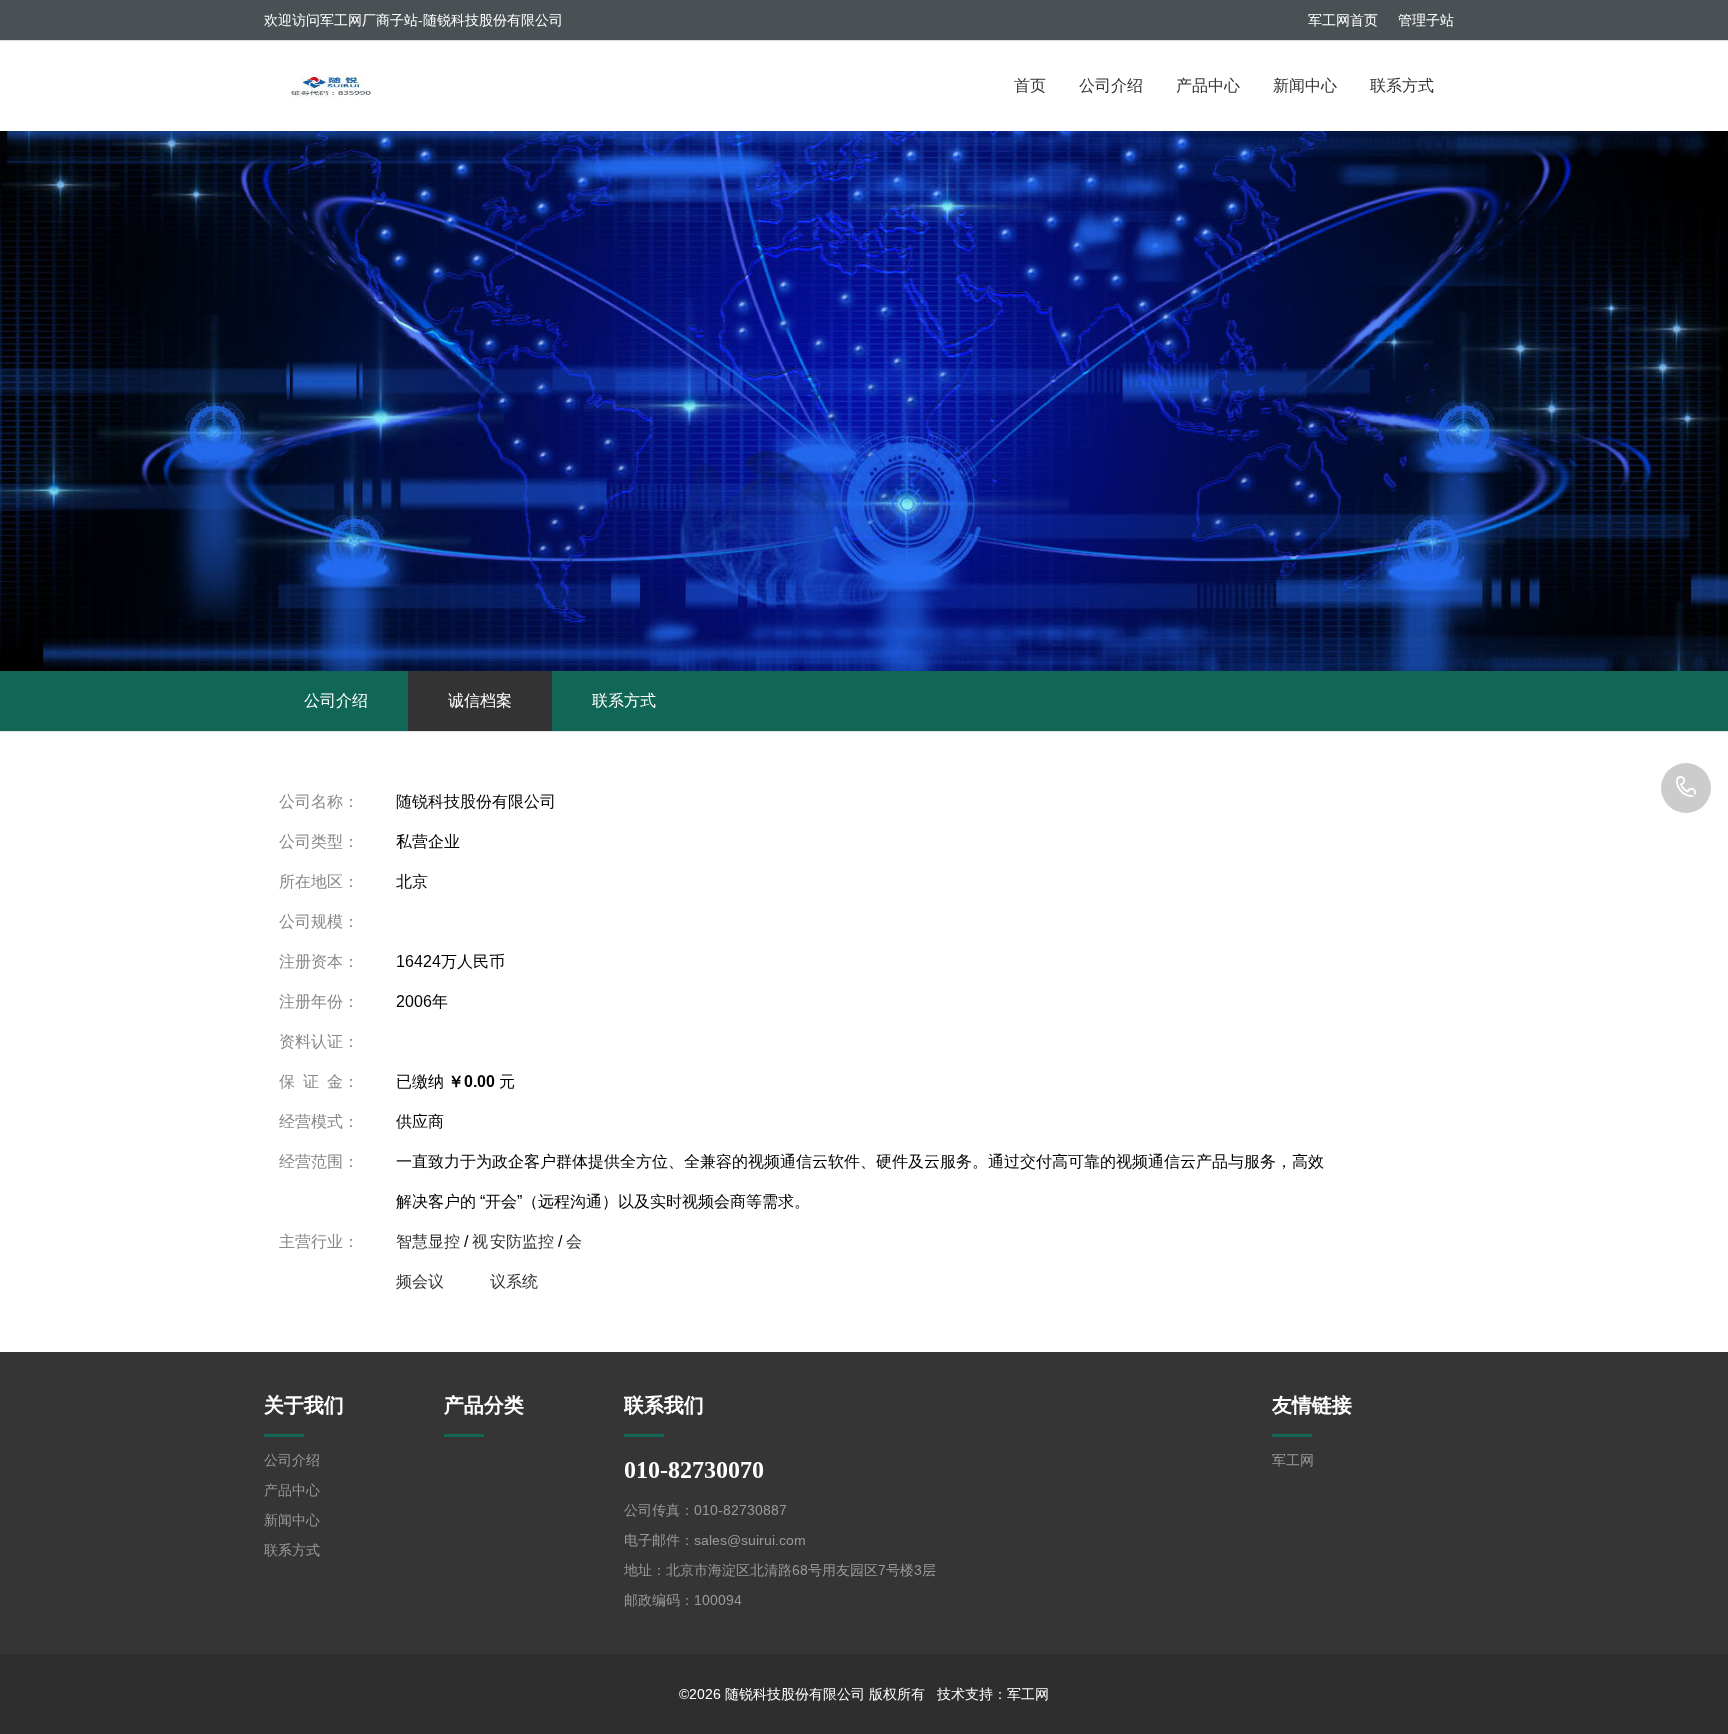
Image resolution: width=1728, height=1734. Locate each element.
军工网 (1293, 1460)
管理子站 (1426, 20)
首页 (1030, 85)
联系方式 (1402, 85)
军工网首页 (1343, 20)
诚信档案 (480, 700)
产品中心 (1208, 85)
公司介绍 (1111, 85)
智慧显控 (428, 1241)
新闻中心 (1305, 85)
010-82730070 (1686, 788)
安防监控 (522, 1241)
